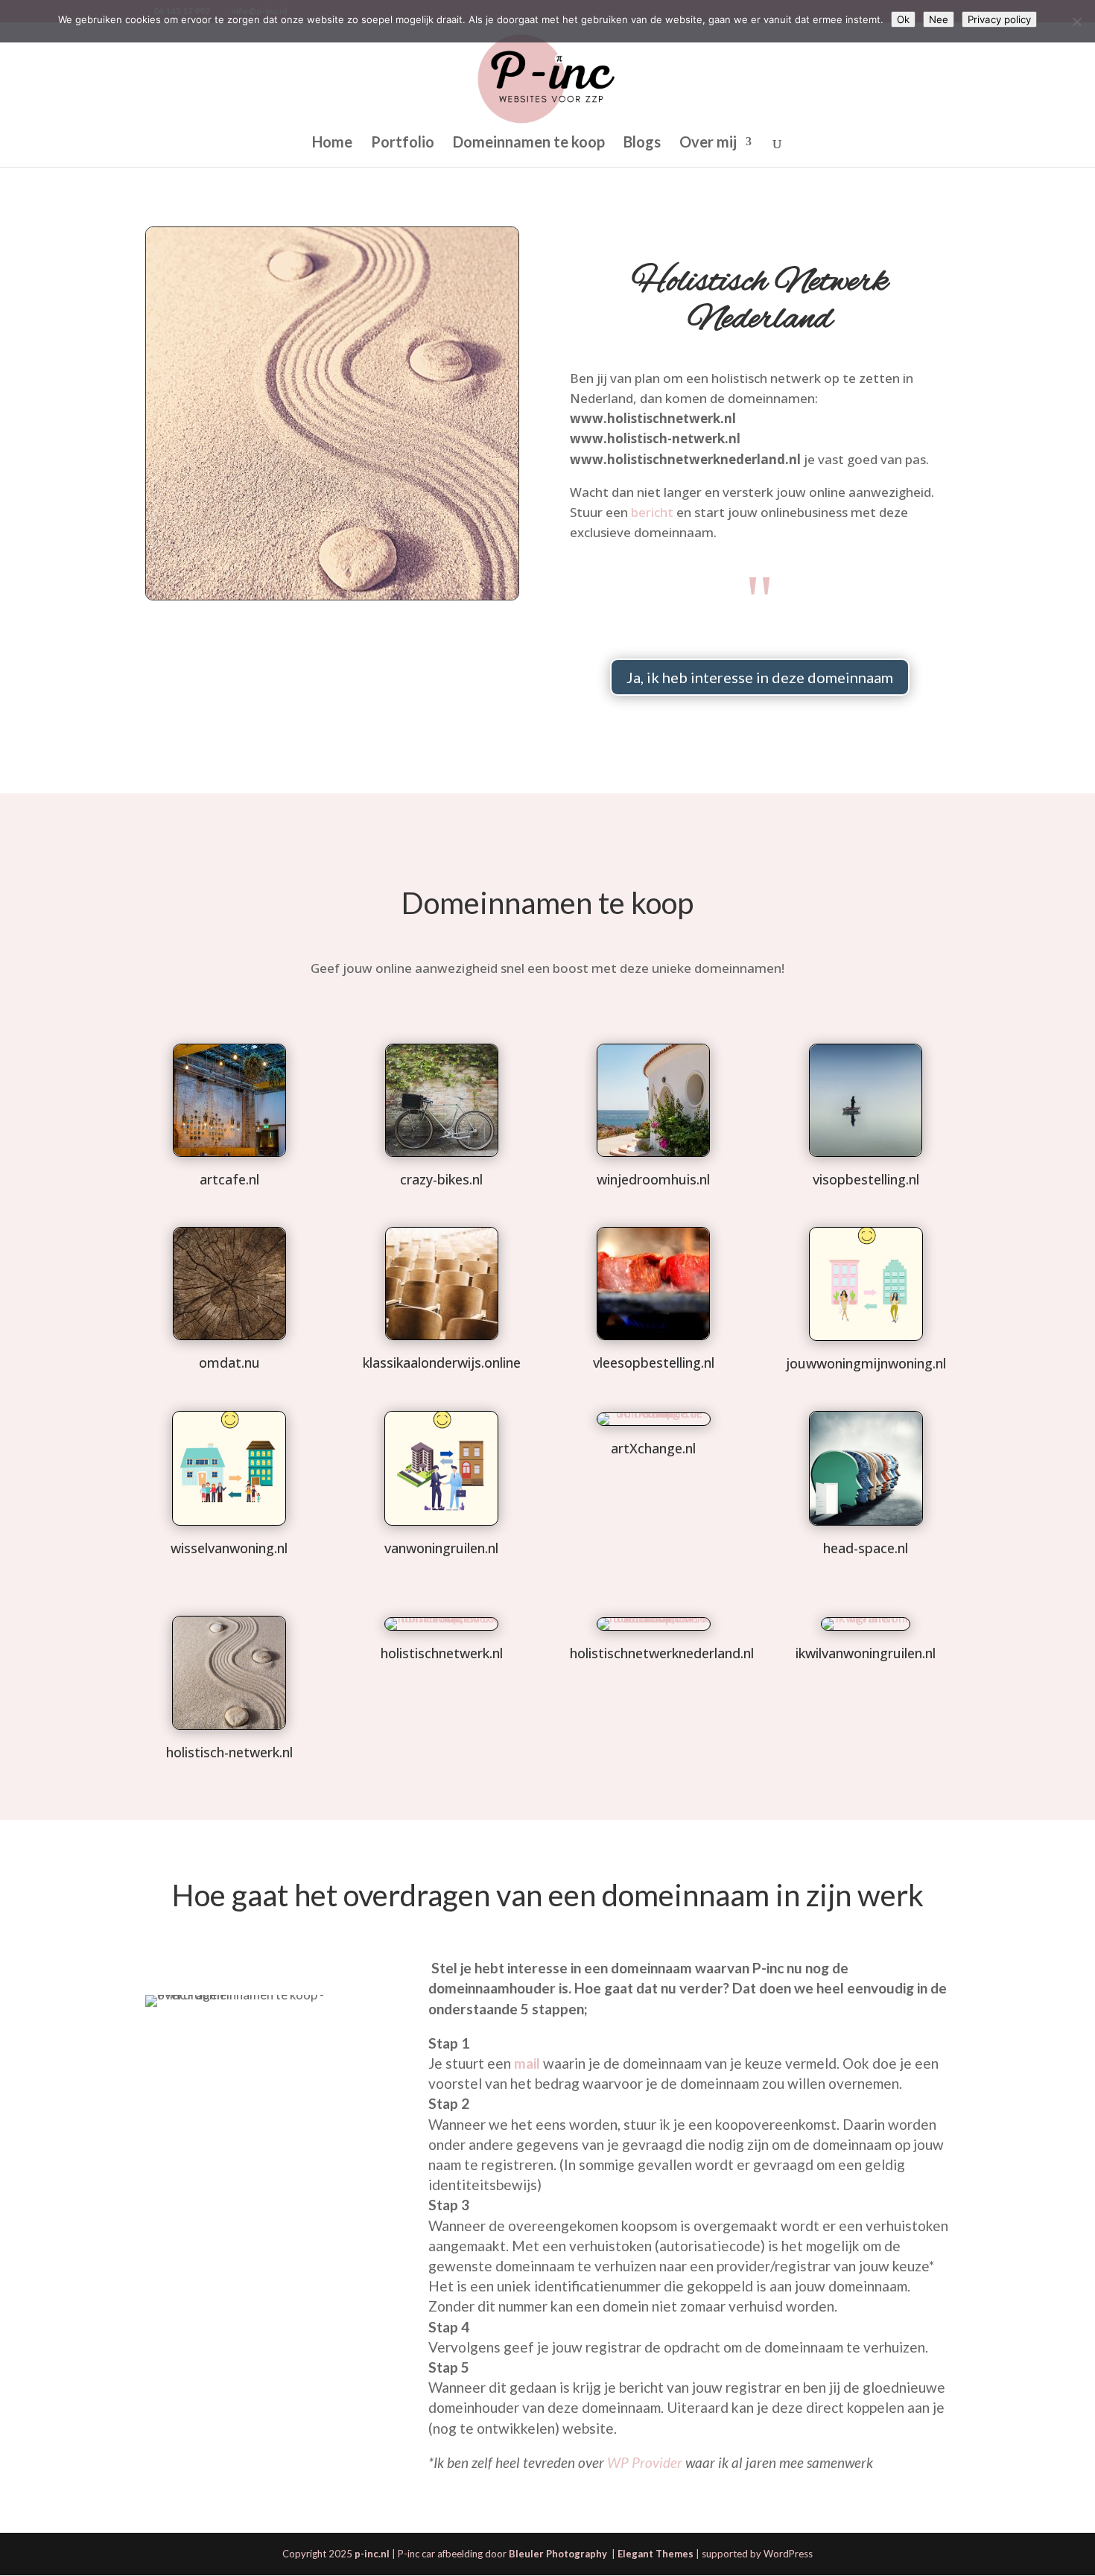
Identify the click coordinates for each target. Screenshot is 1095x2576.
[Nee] (1076, 22)
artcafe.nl (229, 1179)
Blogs (642, 143)
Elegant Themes (656, 2554)
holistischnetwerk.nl (442, 1653)
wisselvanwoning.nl (229, 1548)
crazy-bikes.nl (441, 1179)
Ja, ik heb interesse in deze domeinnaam (760, 677)
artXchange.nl (653, 1448)
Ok (903, 19)
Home (332, 143)
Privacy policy (999, 19)
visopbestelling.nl (866, 1179)
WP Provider (645, 2462)
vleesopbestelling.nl (654, 1362)
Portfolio (403, 143)
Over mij (708, 143)
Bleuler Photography (559, 2554)
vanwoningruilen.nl (441, 1548)
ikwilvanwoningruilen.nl (866, 1653)
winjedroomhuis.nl (653, 1179)
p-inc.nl (372, 2554)
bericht (652, 512)
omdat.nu (229, 1362)
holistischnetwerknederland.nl (662, 1653)
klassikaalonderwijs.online (442, 1362)
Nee (939, 19)
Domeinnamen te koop (529, 143)
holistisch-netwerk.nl (229, 1752)
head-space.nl (866, 1548)
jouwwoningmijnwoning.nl (866, 1363)
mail (527, 2063)
